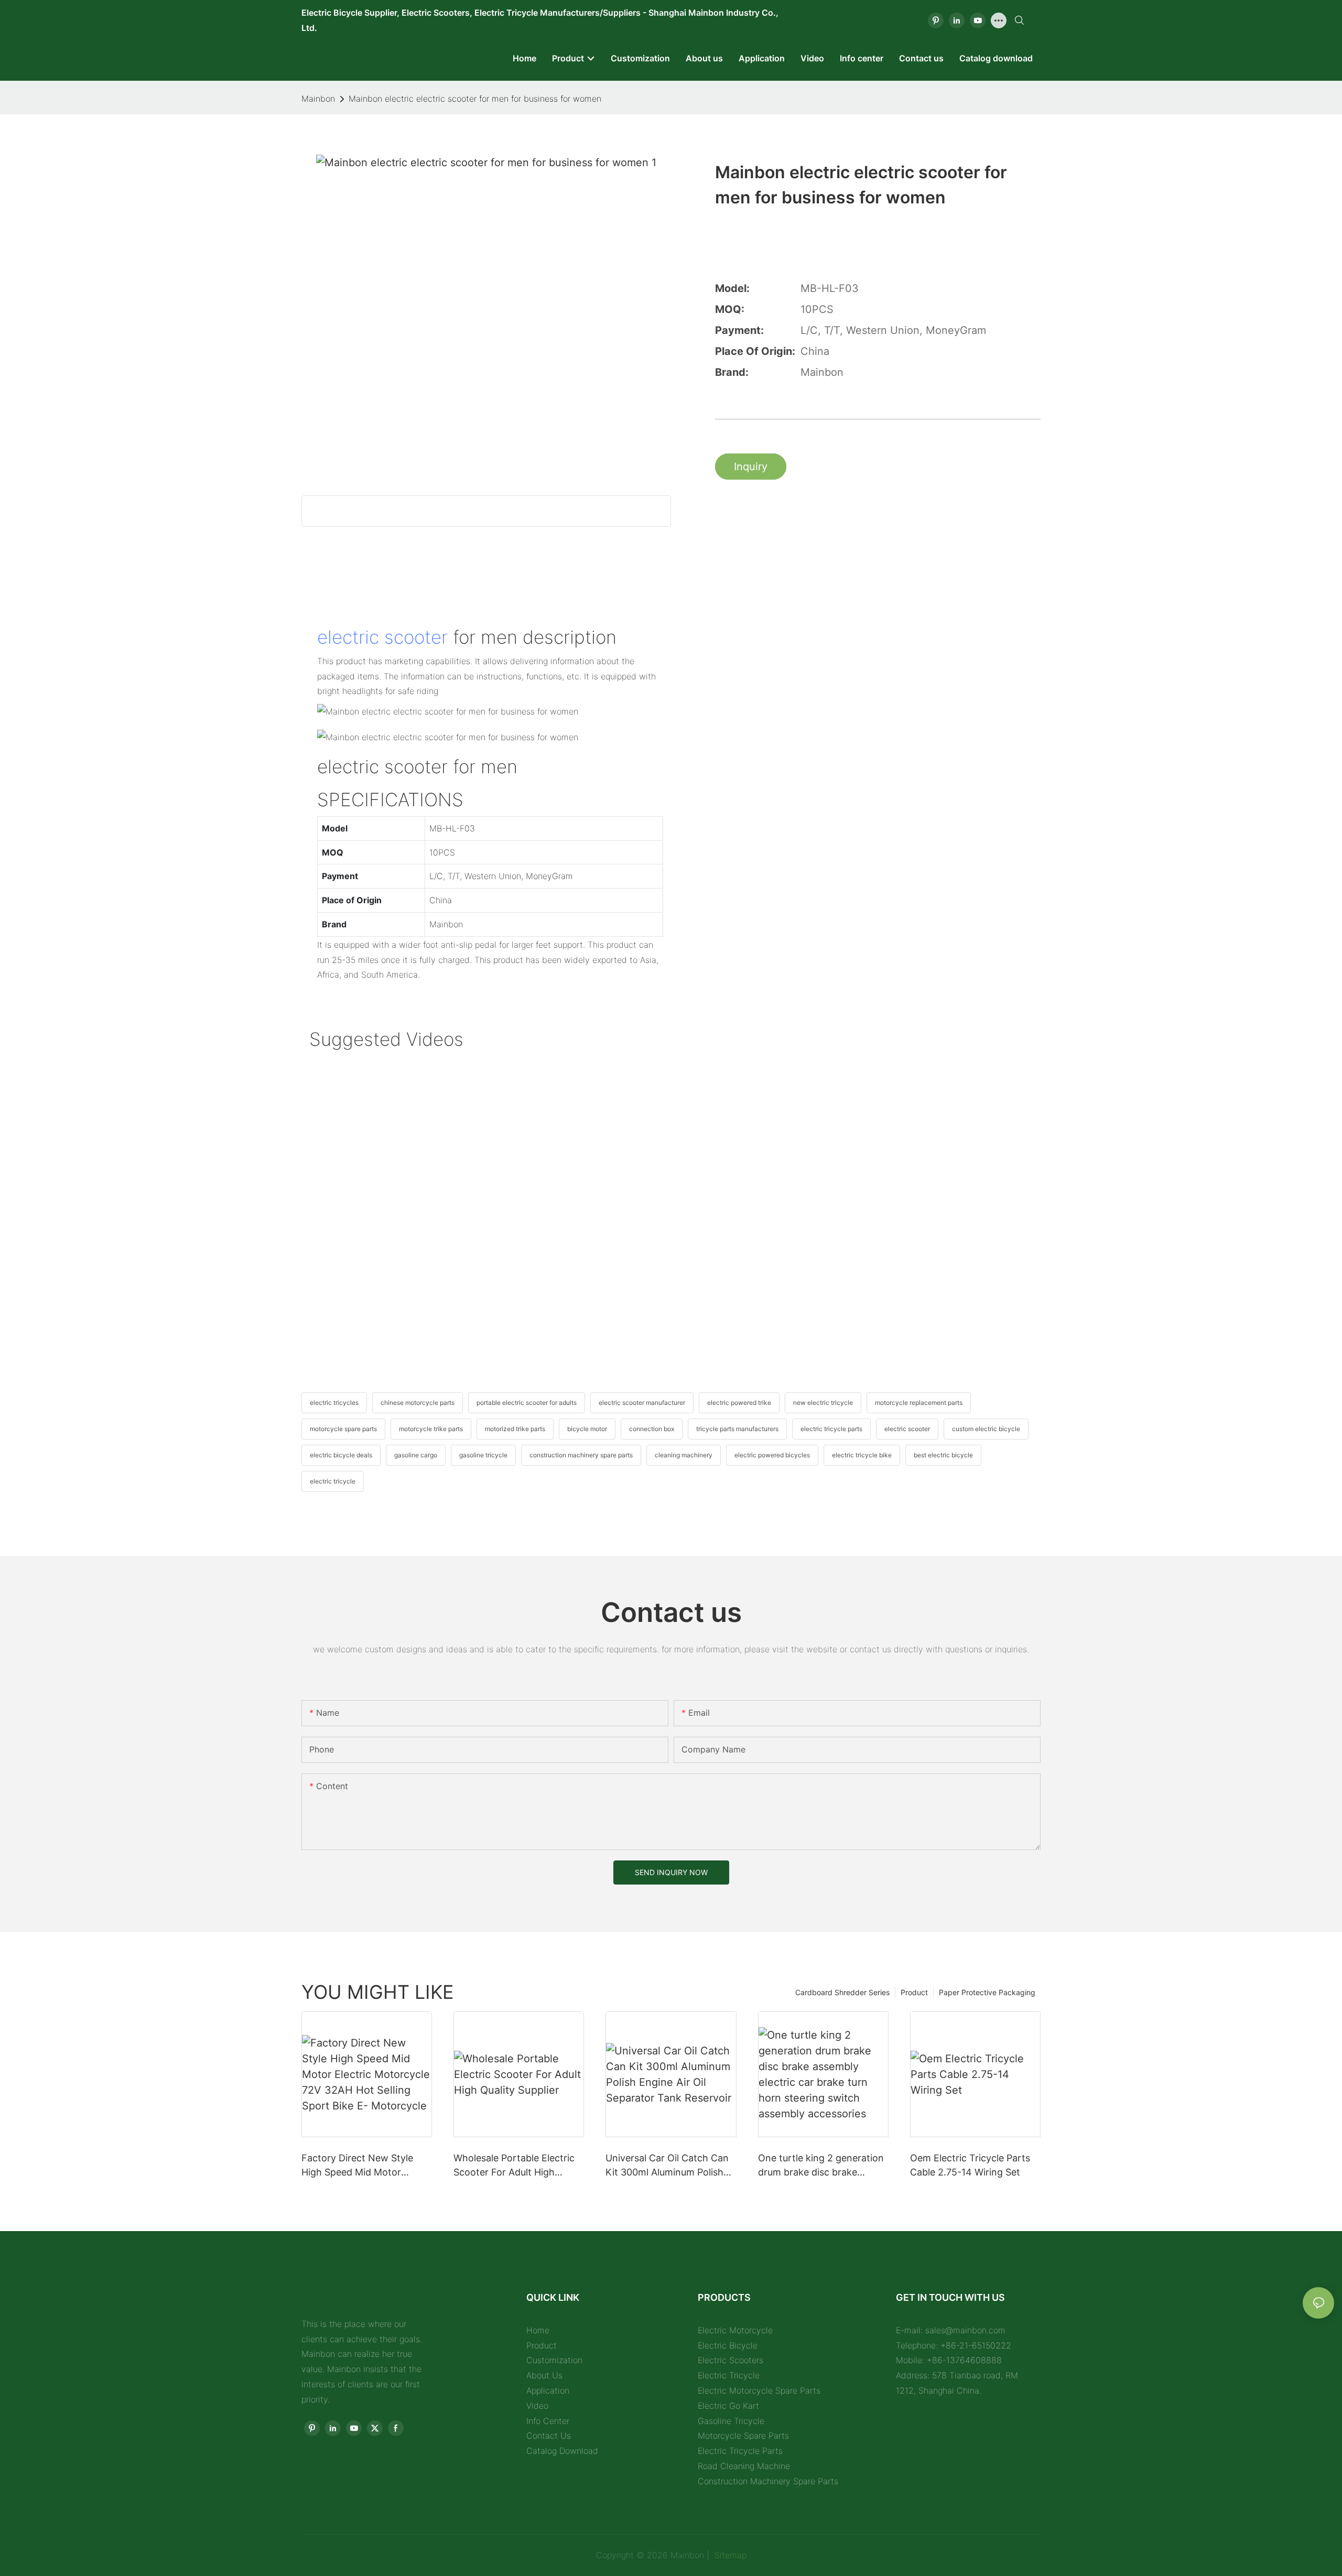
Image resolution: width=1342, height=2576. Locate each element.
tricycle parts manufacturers (737, 1429)
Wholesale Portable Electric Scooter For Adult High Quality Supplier (514, 2166)
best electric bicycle (943, 1455)
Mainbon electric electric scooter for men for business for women (475, 99)
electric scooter (382, 637)
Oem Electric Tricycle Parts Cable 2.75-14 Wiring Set (970, 2165)
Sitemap (729, 2555)
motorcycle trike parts (431, 1429)
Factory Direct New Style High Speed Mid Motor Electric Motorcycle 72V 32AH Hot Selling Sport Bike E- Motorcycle (364, 2166)
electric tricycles (334, 1403)
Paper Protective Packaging (987, 1992)
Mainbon (318, 99)
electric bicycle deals (341, 1455)
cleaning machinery (684, 1455)
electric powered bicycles (772, 1455)
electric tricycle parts (831, 1429)
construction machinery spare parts (581, 1455)
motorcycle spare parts (343, 1429)
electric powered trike (739, 1403)
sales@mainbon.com (965, 2330)
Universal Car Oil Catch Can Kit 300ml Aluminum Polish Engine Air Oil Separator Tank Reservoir (671, 2166)
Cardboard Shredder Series (842, 1992)
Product (914, 1992)
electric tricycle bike (862, 1455)
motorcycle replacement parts (919, 1403)
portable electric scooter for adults (527, 1403)
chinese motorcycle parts (418, 1403)
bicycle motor (587, 1429)
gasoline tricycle (483, 1455)
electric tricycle (333, 1481)
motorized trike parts (515, 1429)
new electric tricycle (823, 1403)
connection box (652, 1429)
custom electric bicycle (986, 1429)
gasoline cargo (416, 1455)
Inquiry (751, 467)
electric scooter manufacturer (642, 1403)
